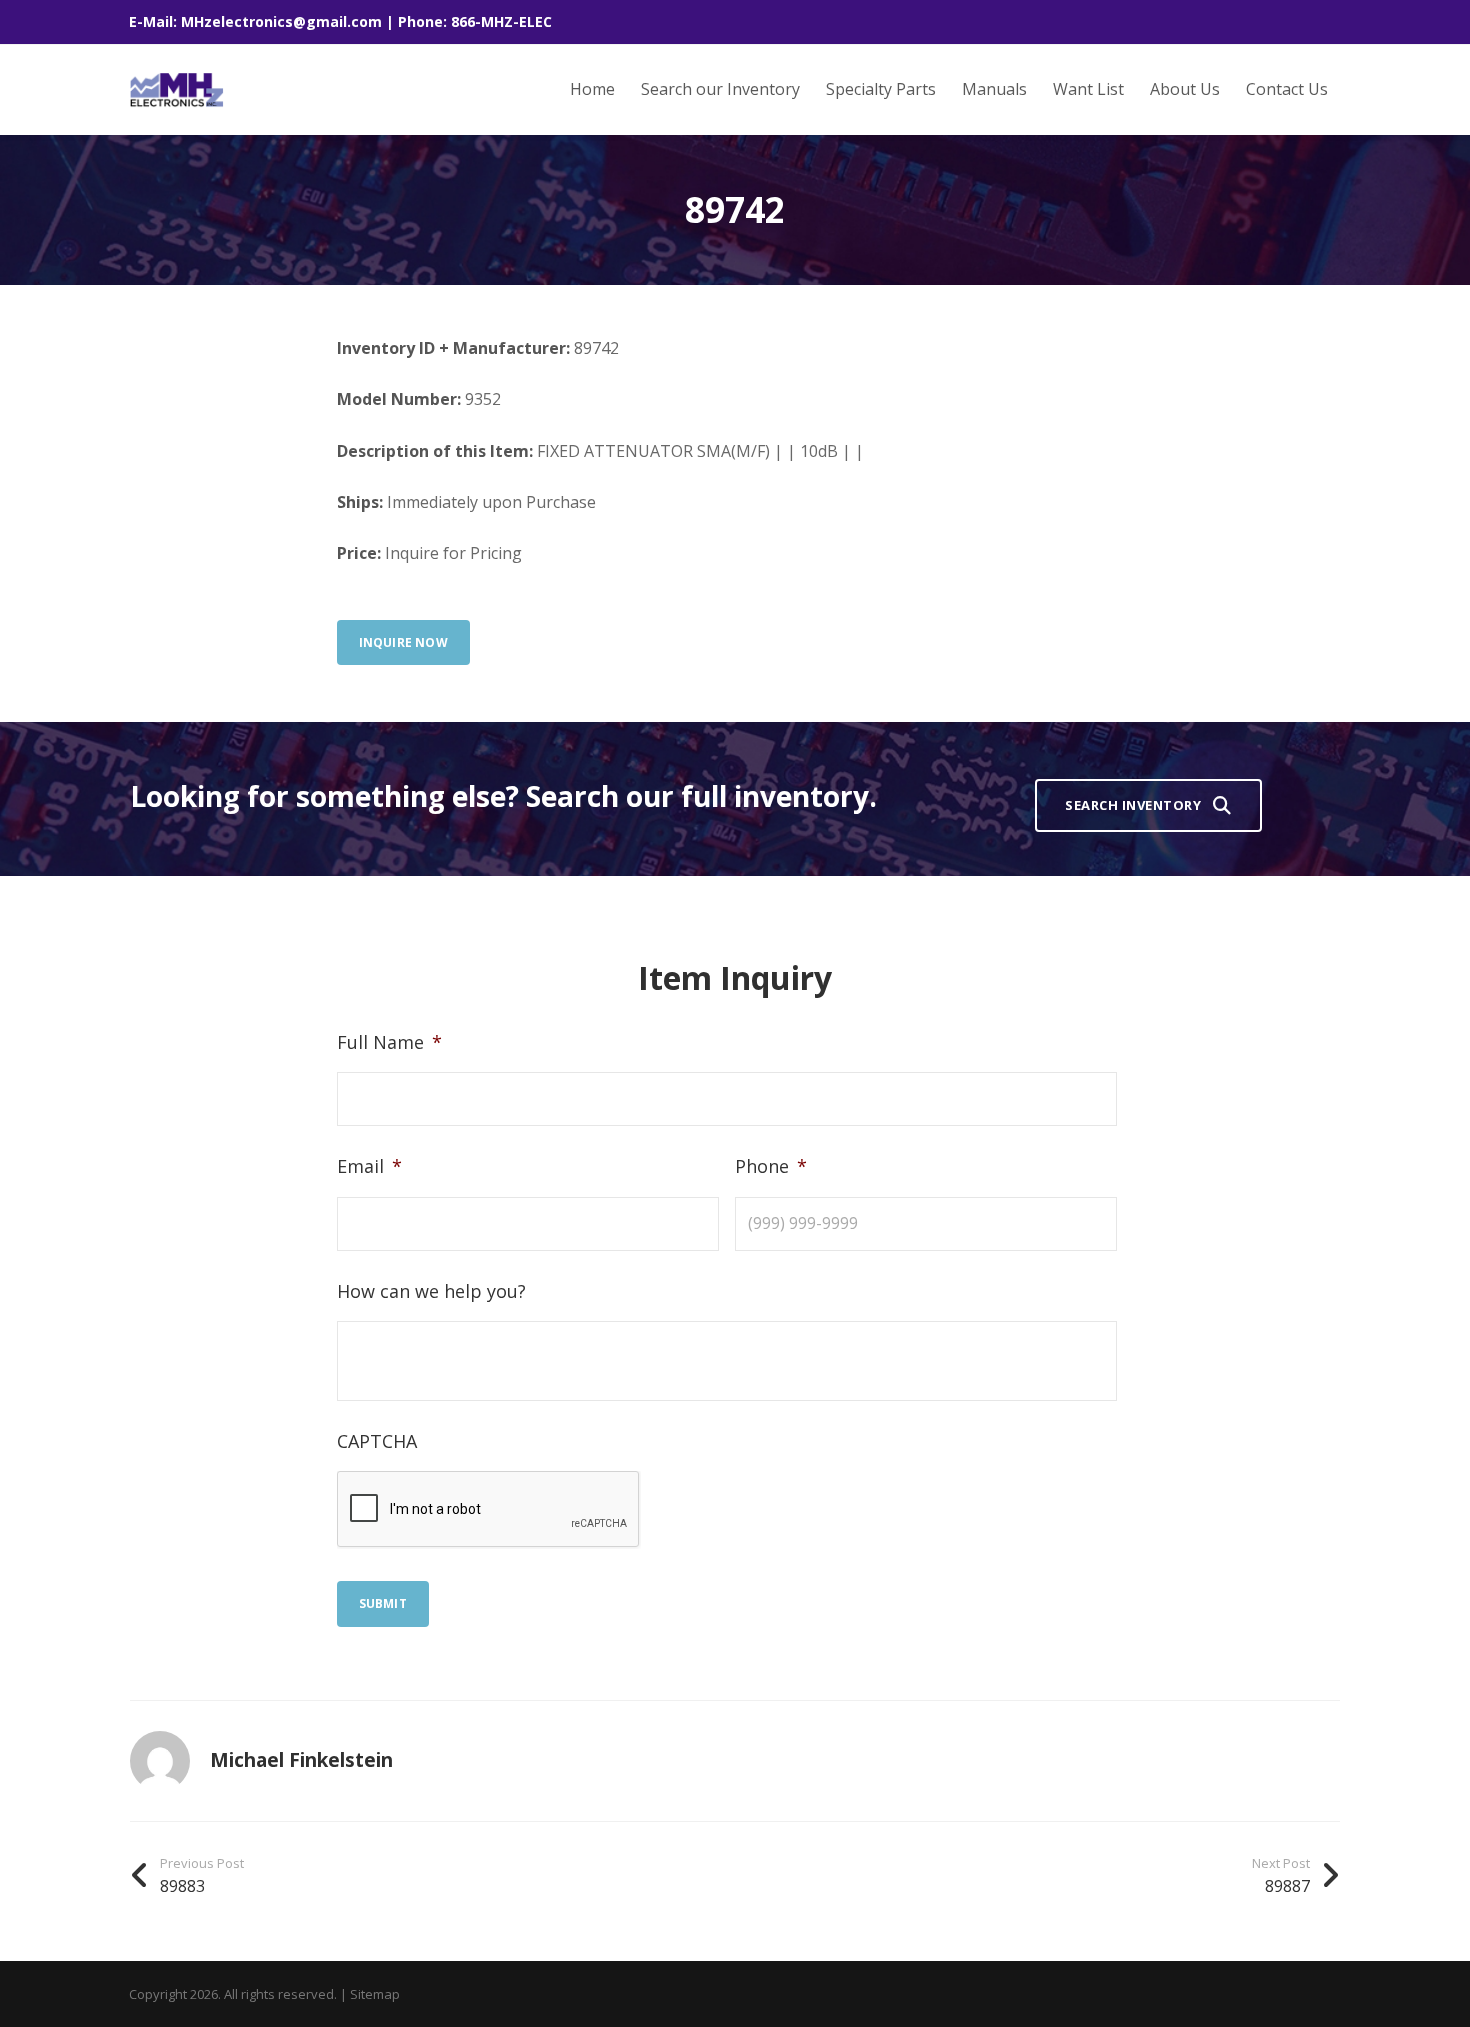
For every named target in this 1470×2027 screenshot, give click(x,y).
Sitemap (375, 1994)
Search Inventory (1133, 805)
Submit (383, 1603)
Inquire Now (403, 642)
